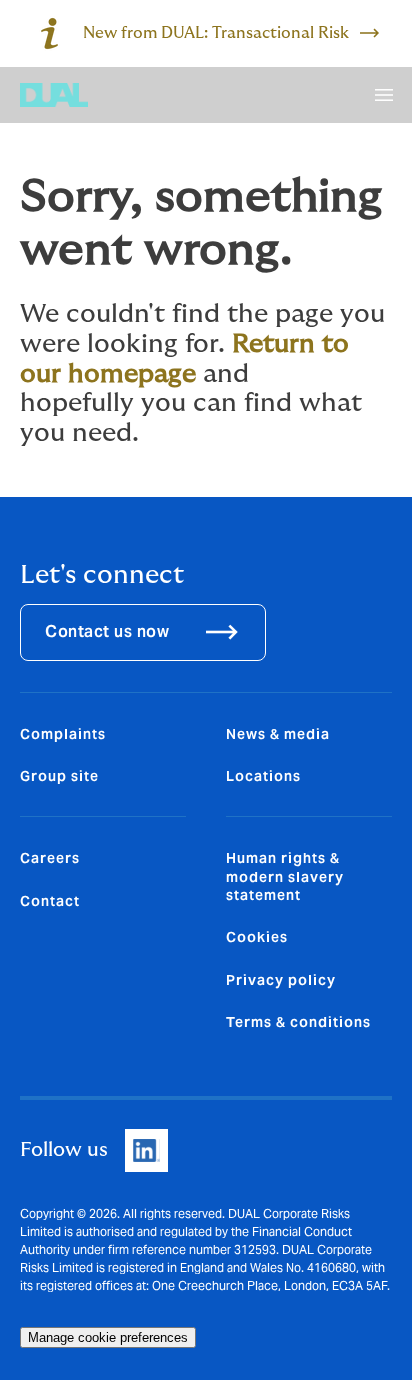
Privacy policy (281, 980)
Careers (50, 858)
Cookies (257, 937)
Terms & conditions (298, 1022)
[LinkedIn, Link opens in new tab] (146, 1150)
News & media (278, 734)
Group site (59, 776)
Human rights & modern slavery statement (285, 876)
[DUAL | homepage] (54, 95)
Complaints (63, 734)
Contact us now (107, 631)
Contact (50, 901)
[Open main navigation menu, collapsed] (384, 95)
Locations (263, 776)
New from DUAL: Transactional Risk (216, 33)
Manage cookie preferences (108, 1337)
